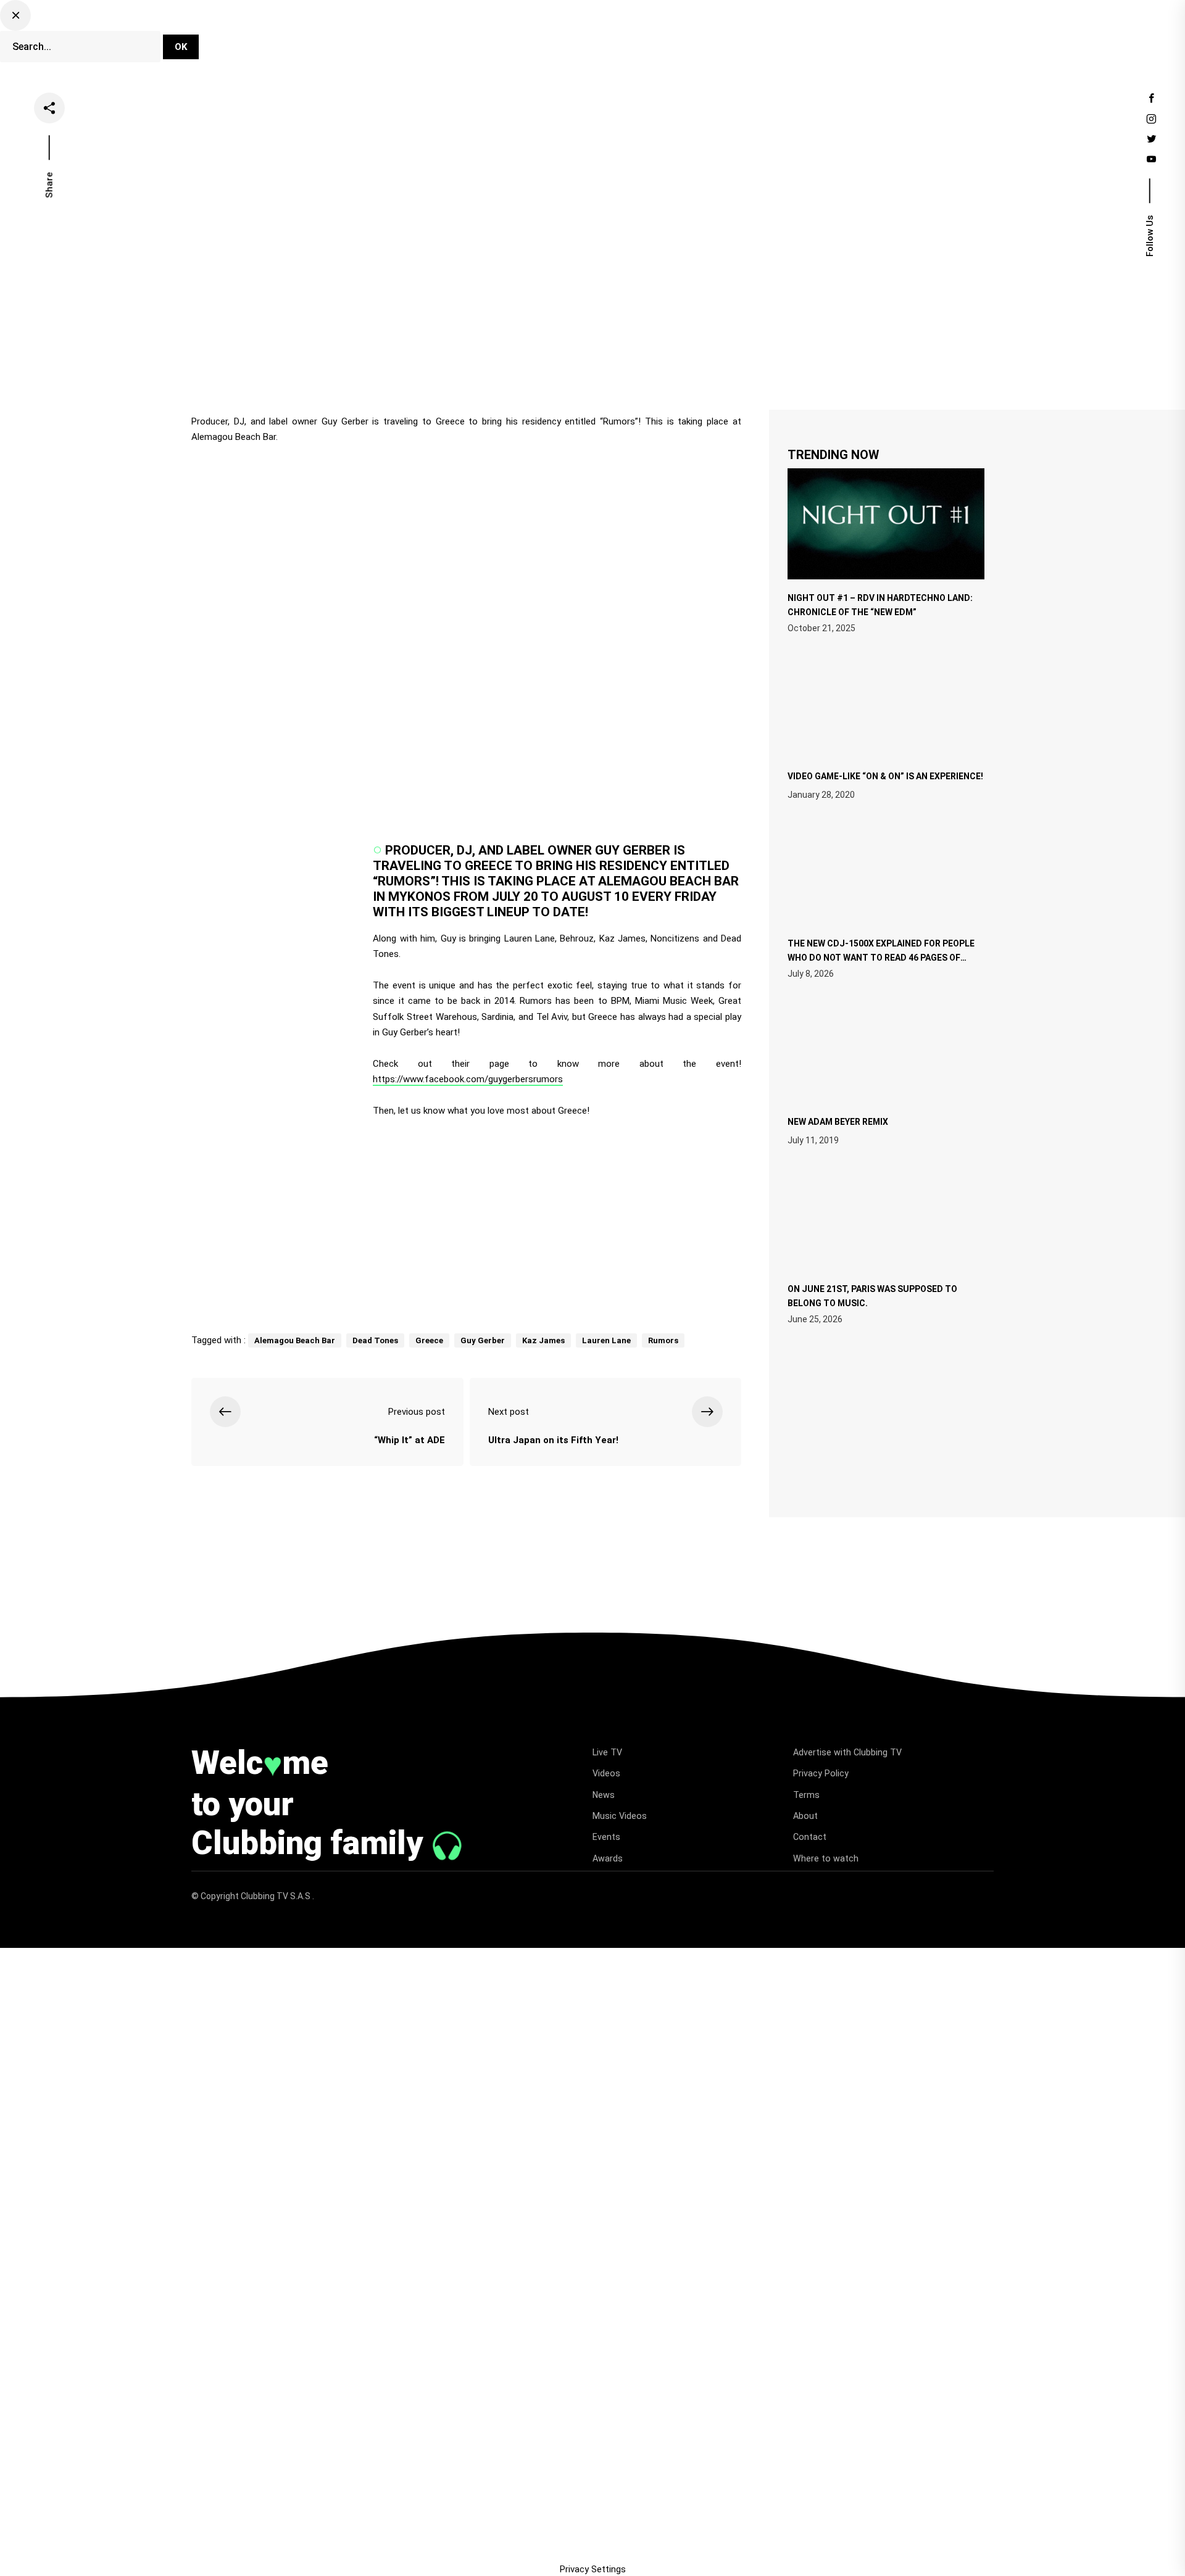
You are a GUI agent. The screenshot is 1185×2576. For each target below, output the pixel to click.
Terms (806, 1795)
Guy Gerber (483, 1340)
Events (737, 39)
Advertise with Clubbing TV (847, 1752)
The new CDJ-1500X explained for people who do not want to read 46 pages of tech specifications (881, 956)
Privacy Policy (821, 1773)
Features (679, 39)
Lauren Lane (606, 1340)
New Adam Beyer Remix (838, 1122)
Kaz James (543, 1340)
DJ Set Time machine (430, 39)
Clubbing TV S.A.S (276, 1896)
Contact (810, 1837)
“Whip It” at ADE (410, 1440)
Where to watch (826, 1858)
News (623, 39)
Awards (608, 1858)
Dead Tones (375, 1340)
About (805, 1816)
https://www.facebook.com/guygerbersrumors (468, 1079)
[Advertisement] (466, 1220)
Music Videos (620, 1816)
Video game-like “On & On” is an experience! (885, 776)
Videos (572, 39)
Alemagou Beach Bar (295, 1340)
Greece (429, 1340)
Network (794, 39)
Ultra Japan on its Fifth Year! (553, 1440)
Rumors (663, 1340)
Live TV (517, 39)
